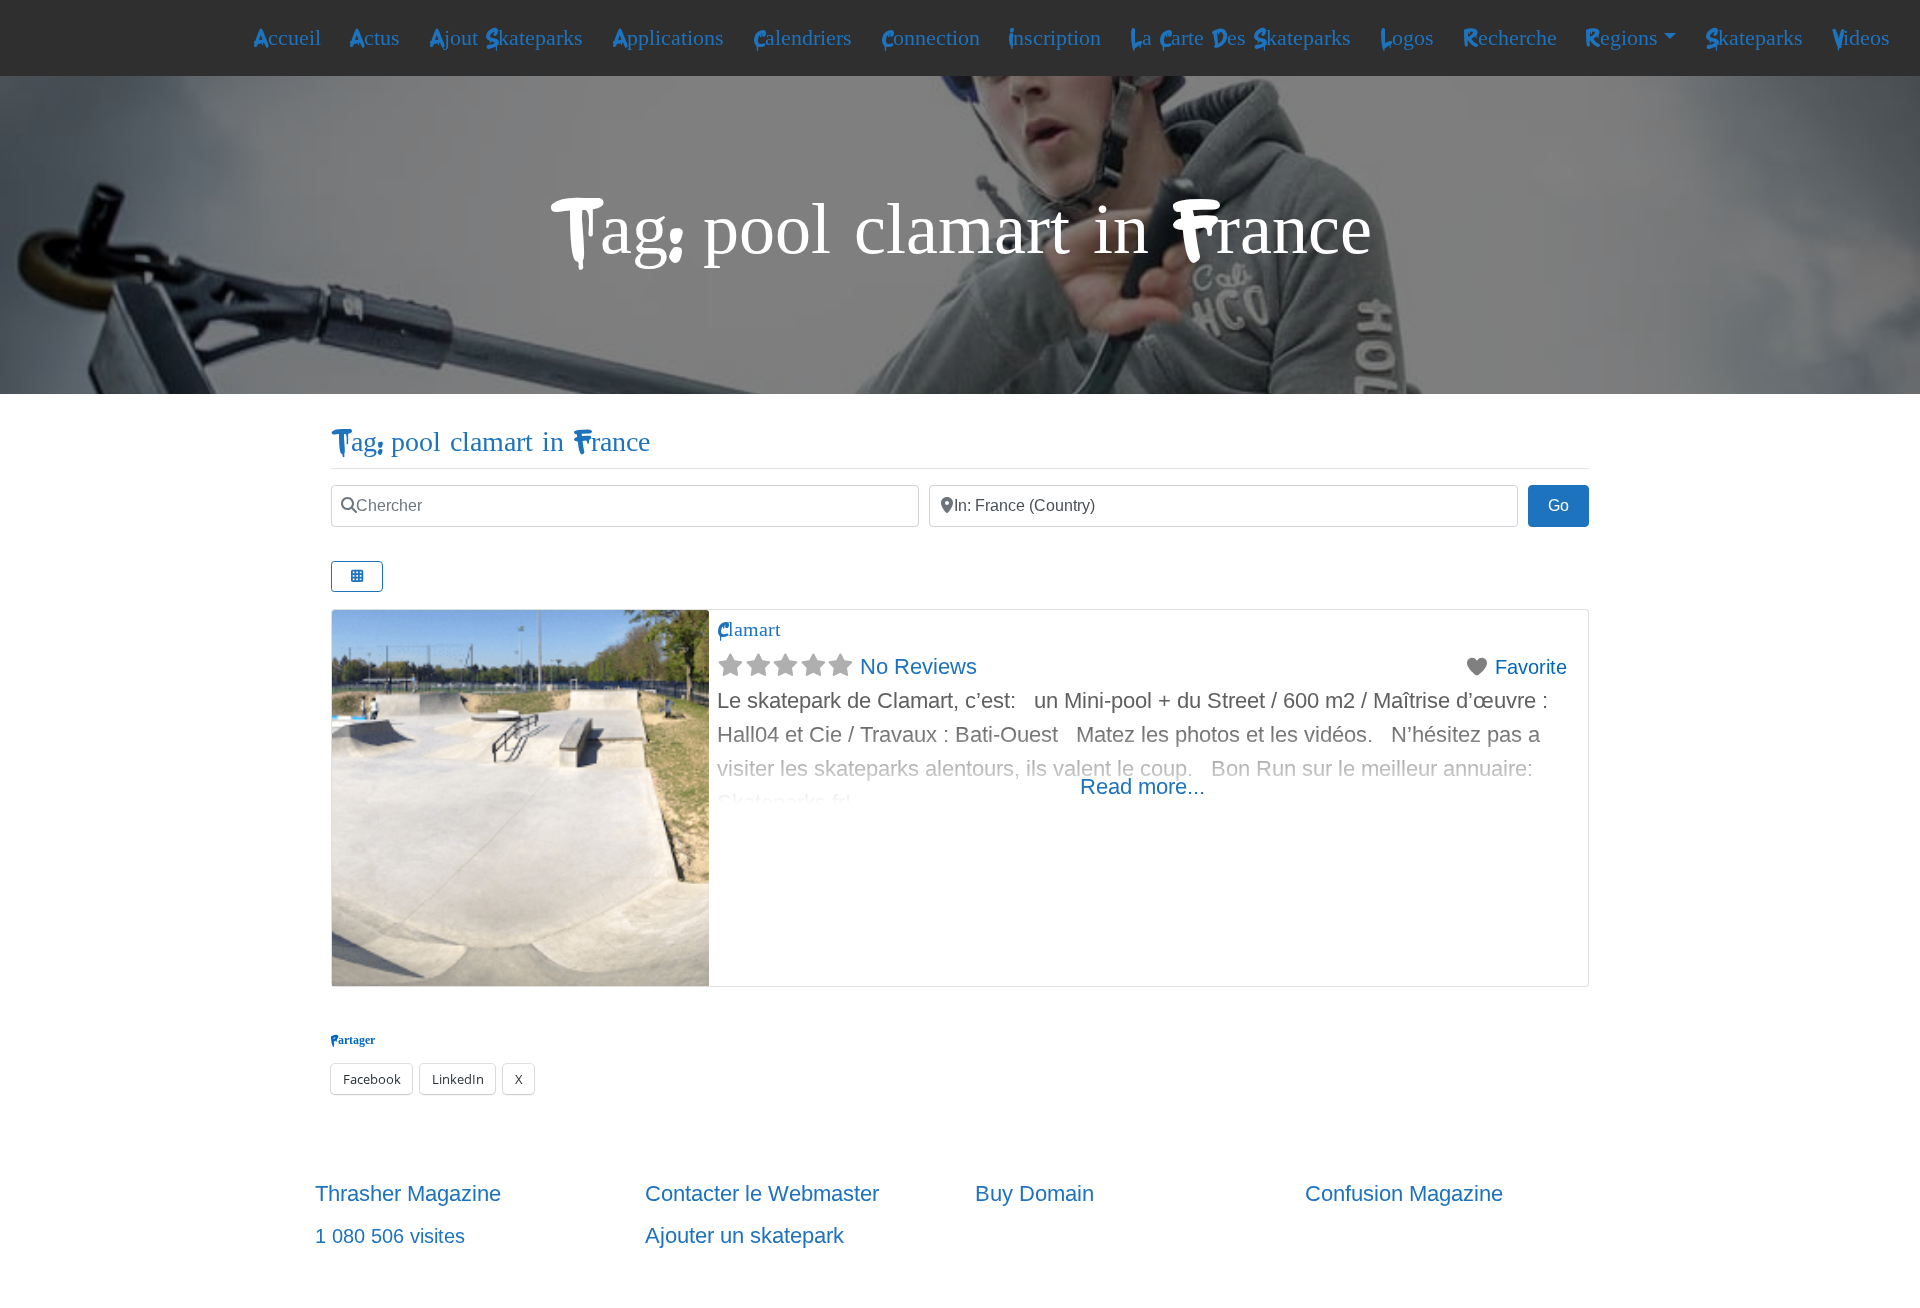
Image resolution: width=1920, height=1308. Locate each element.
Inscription (1054, 38)
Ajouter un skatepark (744, 1235)
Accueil (287, 38)
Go (1568, 505)
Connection (930, 38)
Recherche (1510, 38)
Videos (1861, 38)
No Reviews (918, 666)
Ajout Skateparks (506, 38)
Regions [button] (1621, 38)
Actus (374, 38)
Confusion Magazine (1404, 1193)
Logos (1407, 38)
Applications (668, 38)
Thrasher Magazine (408, 1193)
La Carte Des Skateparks (1240, 38)
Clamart (749, 629)
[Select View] (357, 576)
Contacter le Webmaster (762, 1193)
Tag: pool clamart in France (490, 442)
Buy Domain (1034, 1193)
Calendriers (802, 38)
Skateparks (1754, 38)
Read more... (1142, 786)
